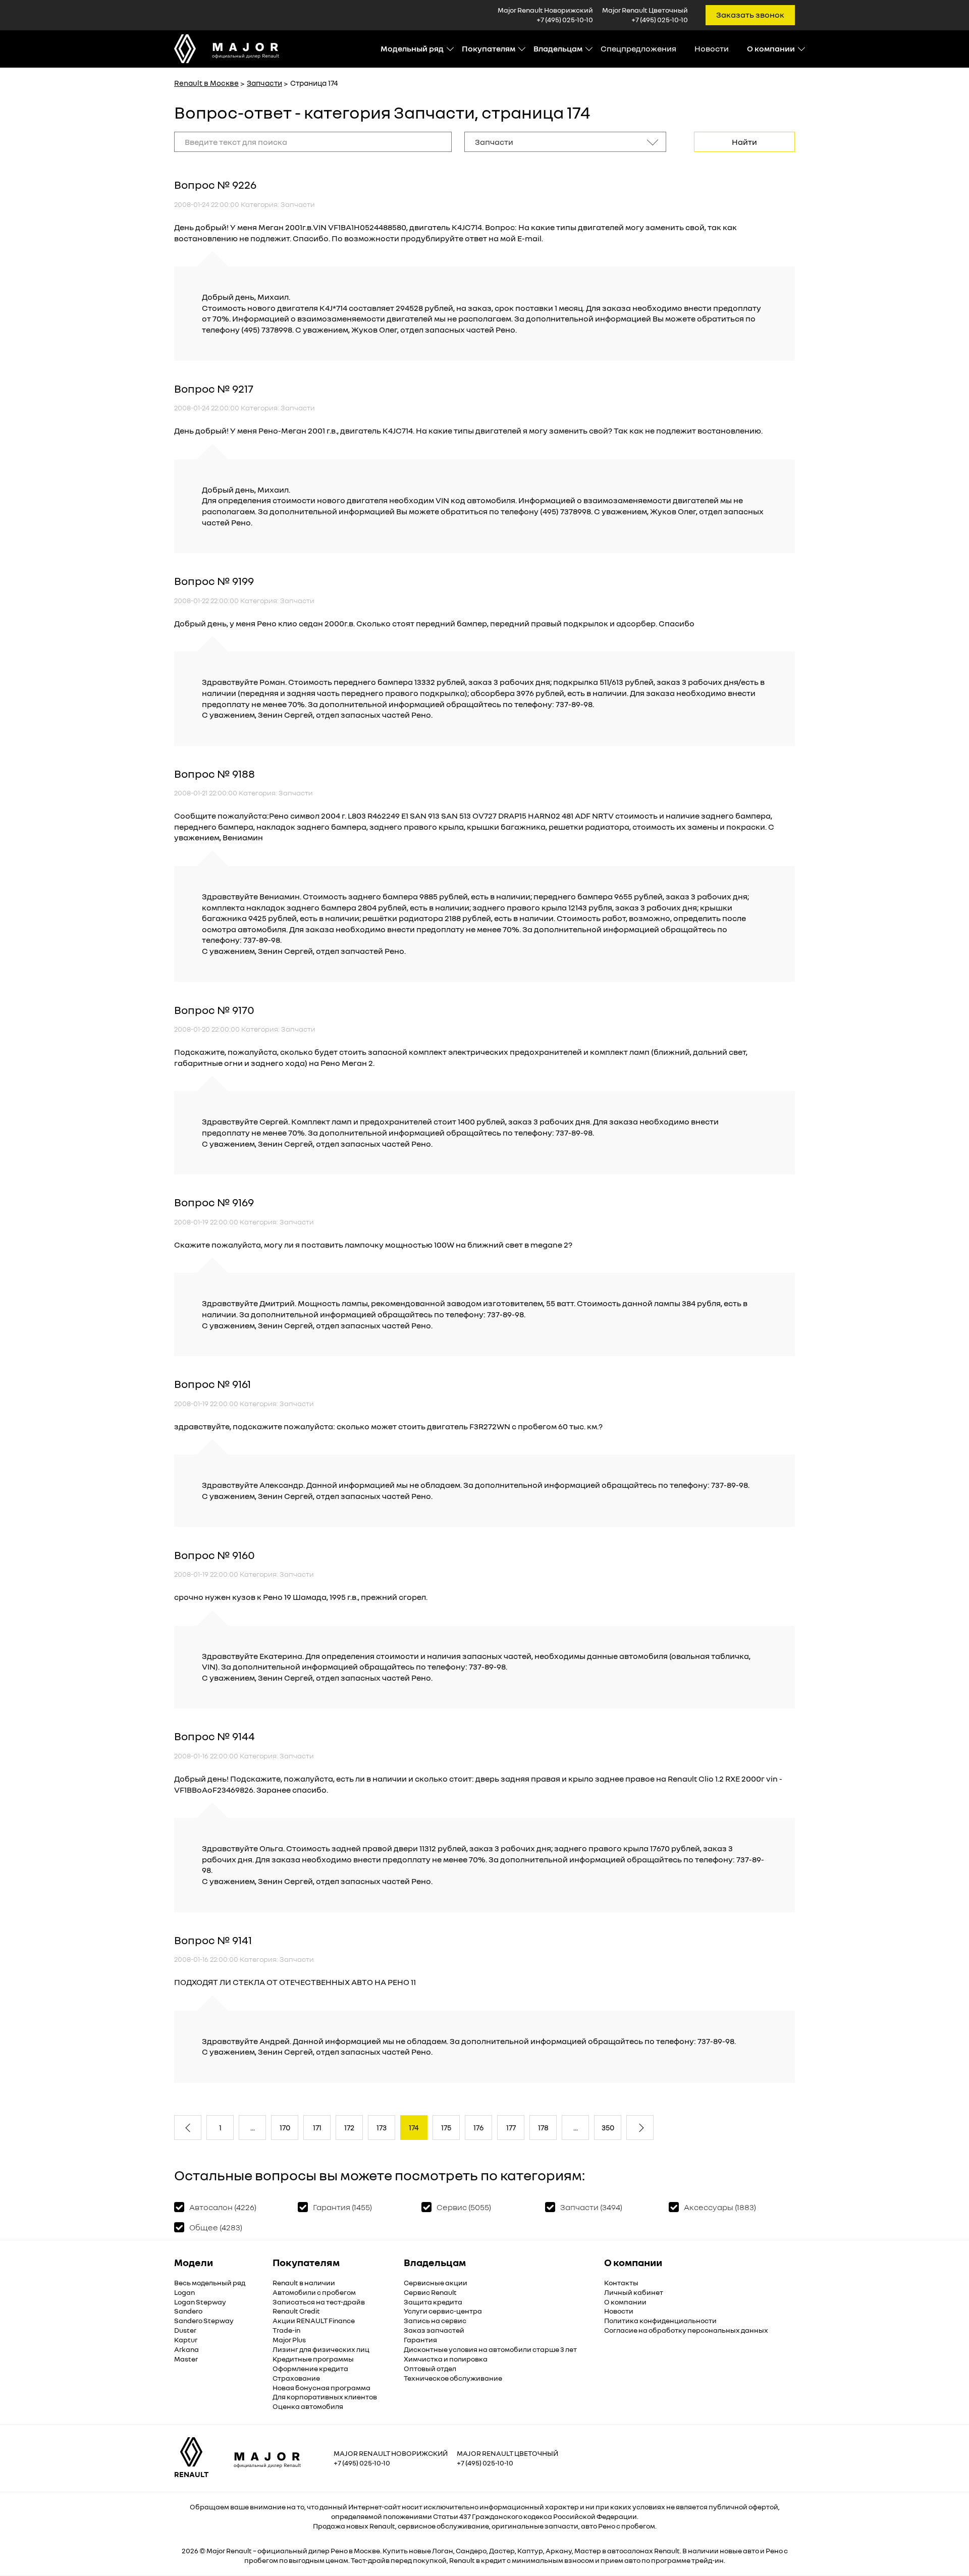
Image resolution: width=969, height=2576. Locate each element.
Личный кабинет (634, 2292)
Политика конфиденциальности (660, 2320)
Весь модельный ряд (210, 2283)
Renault (239, 2551)
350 (608, 2127)
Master (186, 2359)
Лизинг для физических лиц (321, 2349)
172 (349, 2127)
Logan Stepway (200, 2302)
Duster (185, 2330)
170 (285, 2127)
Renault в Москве (206, 83)
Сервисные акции (436, 2283)
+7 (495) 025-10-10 (565, 19)
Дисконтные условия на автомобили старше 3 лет (490, 2349)
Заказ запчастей (434, 2330)
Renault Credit (296, 2311)
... (253, 2127)
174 (414, 2127)
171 (317, 2127)
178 (543, 2127)
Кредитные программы (313, 2359)
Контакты (621, 2283)
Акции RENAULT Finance (314, 2320)
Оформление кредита (310, 2368)
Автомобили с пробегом (314, 2292)
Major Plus (289, 2340)
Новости (712, 48)
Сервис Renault (430, 2292)
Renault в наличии (304, 2283)
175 (446, 2127)
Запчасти (264, 83)
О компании (625, 2302)
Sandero (188, 2311)
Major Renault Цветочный (507, 2453)
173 (382, 2127)
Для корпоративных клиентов (325, 2397)
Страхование (296, 2378)
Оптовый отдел (430, 2368)
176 (478, 2127)
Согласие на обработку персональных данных (686, 2330)
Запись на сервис (435, 2320)
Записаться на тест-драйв (319, 2302)
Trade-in (286, 2330)
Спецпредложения (638, 48)
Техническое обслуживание (453, 2378)
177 (511, 2127)
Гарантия (420, 2340)
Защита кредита (433, 2302)
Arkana (186, 2349)
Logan (184, 2292)
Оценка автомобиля (308, 2406)
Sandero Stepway (204, 2320)
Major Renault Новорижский (391, 2453)
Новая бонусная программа (321, 2387)
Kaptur (186, 2340)
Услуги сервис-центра (443, 2311)
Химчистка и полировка (446, 2359)
